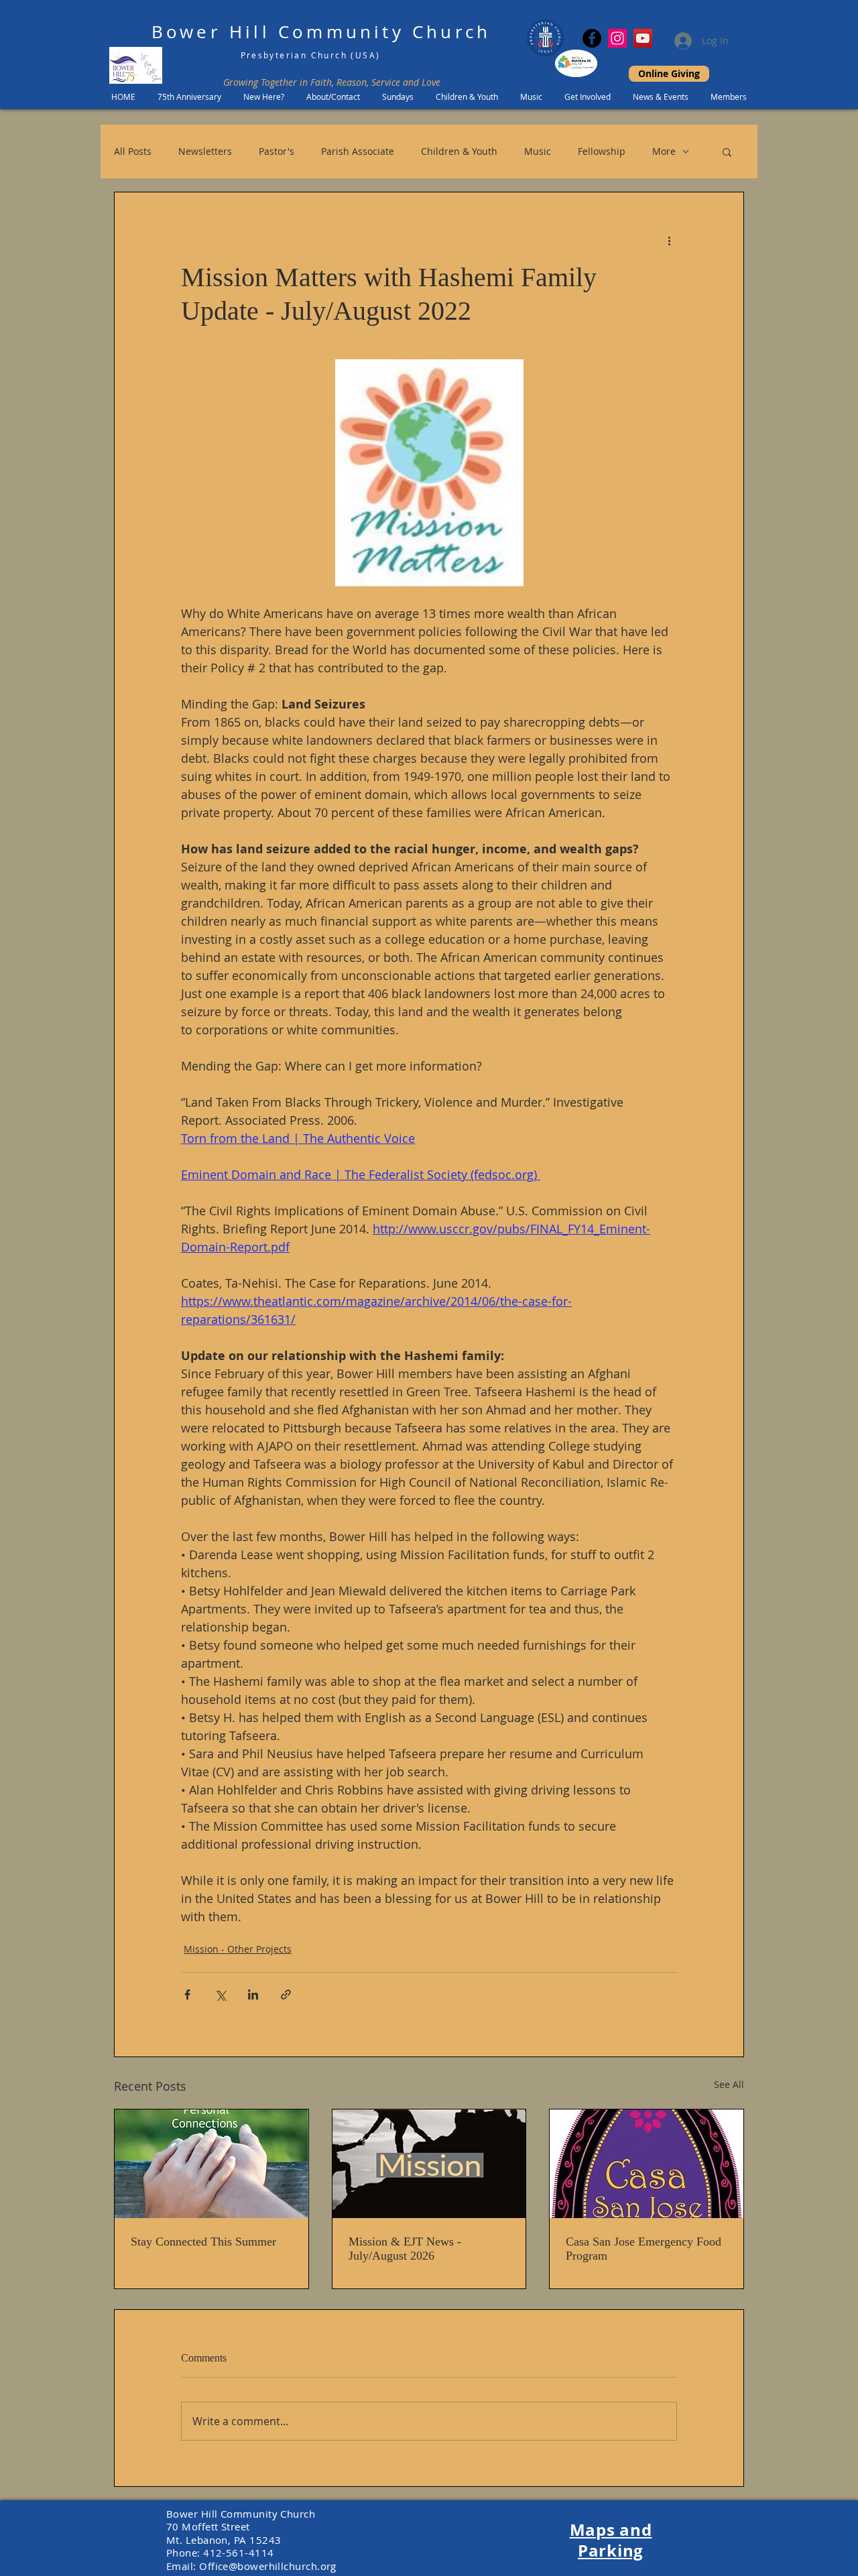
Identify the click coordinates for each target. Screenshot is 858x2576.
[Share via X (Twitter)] (220, 1995)
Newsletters (205, 151)
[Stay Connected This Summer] (211, 2164)
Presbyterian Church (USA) (311, 55)
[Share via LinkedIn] (253, 1995)
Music (538, 151)
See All (729, 2084)
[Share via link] (286, 1995)
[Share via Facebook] (187, 1995)
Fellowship (602, 151)
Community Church (384, 32)
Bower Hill (211, 32)
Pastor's (277, 151)
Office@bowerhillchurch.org (268, 2566)
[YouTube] (643, 38)
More (664, 151)
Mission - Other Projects (238, 1949)
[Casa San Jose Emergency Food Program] (647, 2164)
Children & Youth (459, 151)
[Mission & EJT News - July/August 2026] (429, 2164)
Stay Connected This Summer (203, 2242)
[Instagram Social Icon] (617, 38)
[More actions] (669, 241)
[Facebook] (592, 38)
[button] (727, 151)
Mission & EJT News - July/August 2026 (405, 2249)
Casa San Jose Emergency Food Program (643, 2249)
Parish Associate (358, 151)
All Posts (133, 151)
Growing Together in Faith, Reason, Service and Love (332, 82)
